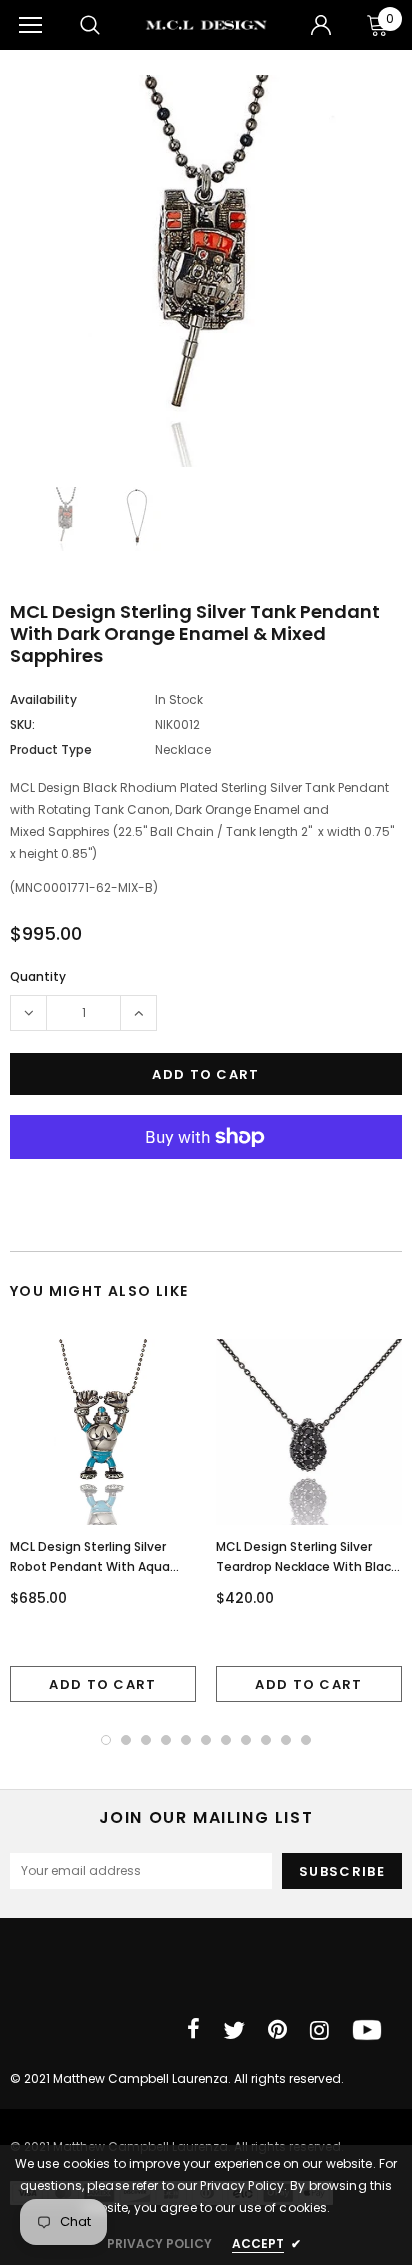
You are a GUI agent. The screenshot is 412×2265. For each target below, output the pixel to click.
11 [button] (306, 1740)
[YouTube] (367, 2030)
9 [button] (266, 1740)
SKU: (22, 724)
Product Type (51, 749)
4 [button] (166, 1740)
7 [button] (226, 1740)
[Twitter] (234, 2030)
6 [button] (206, 1740)
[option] (206, 271)
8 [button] (246, 1740)
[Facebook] (193, 2030)
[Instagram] (319, 2030)
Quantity (38, 976)
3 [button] (146, 1740)
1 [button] (106, 1740)
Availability (43, 699)
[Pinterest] (277, 2030)
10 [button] (286, 1740)
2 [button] (126, 1740)
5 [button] (186, 1740)
